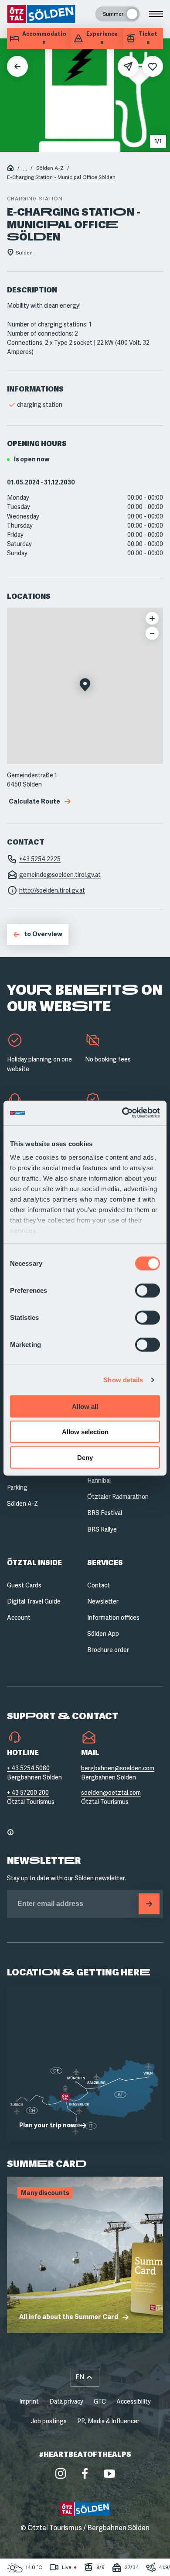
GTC (100, 2401)
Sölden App (103, 1634)
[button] (85, 686)
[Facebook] (85, 2473)
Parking (17, 1487)
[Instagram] (61, 2473)
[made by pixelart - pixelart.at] (85, 2558)
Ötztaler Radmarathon (118, 1497)
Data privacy (66, 2401)
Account (19, 1618)
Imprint (29, 2401)
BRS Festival (105, 1513)
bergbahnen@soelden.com (118, 1768)
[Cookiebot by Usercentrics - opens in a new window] (122, 1113)
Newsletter (103, 1601)
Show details (123, 1380)
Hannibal (99, 1480)
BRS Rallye (102, 1529)
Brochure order (108, 1650)
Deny (85, 1457)
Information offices (113, 1618)
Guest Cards (24, 1585)
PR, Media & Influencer (108, 2421)
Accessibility (134, 2401)
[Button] (149, 1904)
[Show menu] (156, 14)
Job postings (49, 2421)
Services (105, 1563)
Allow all (85, 1406)
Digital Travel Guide (34, 1601)
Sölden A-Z (50, 168)
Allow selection (85, 1432)
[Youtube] (109, 2473)
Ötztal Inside (34, 1563)
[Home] (10, 169)
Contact (99, 1585)
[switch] (148, 1290)
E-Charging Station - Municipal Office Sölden (61, 177)
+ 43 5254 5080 (28, 1768)
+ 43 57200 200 (28, 1793)
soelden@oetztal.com (111, 1793)
